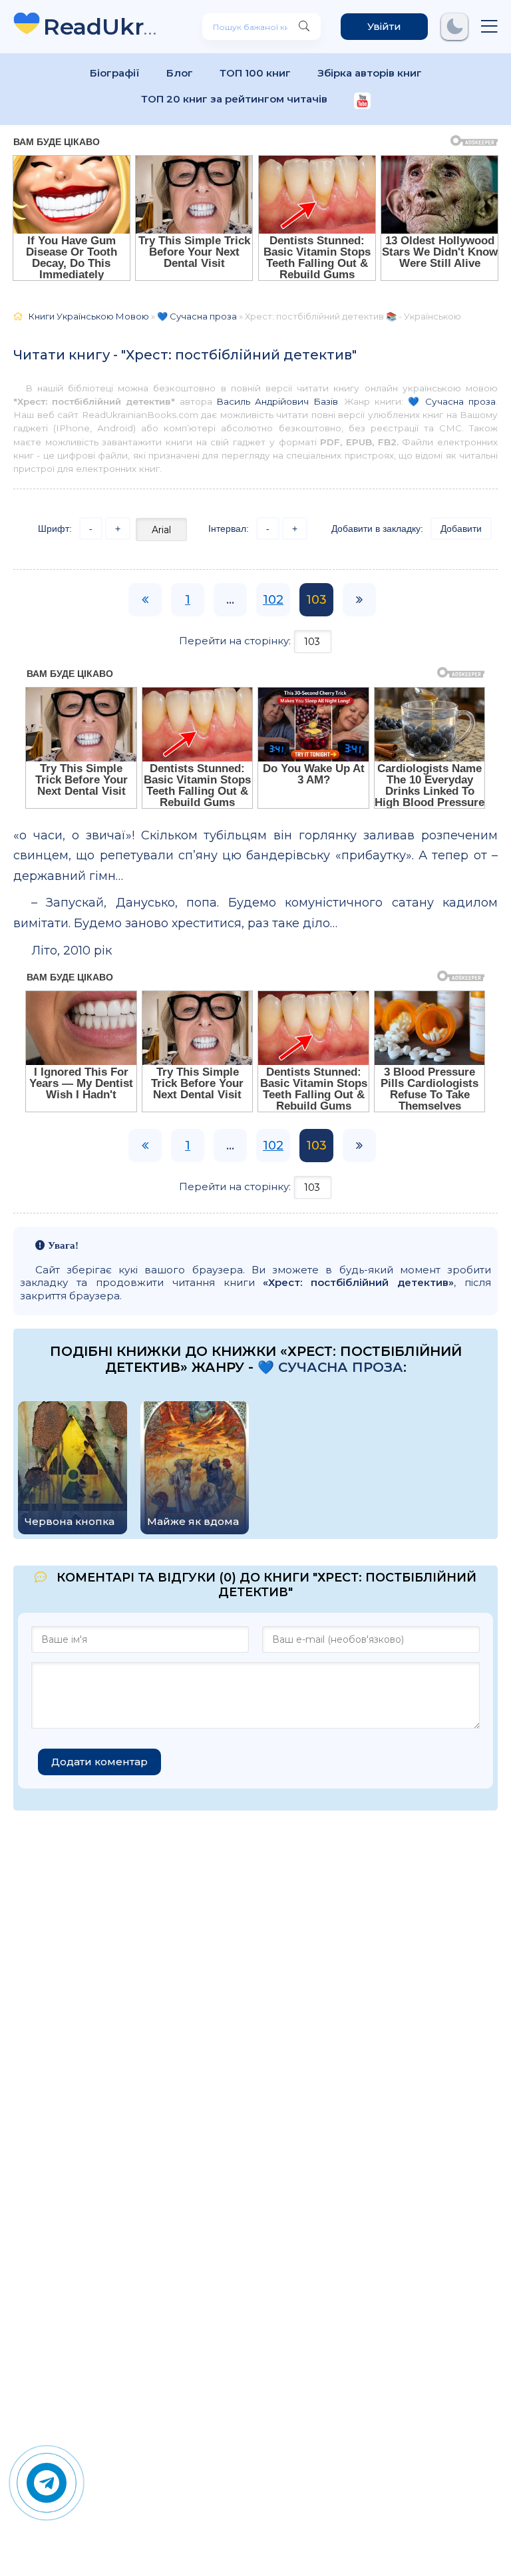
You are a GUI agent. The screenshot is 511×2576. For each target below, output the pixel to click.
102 (273, 600)
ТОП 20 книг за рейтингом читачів (234, 99)
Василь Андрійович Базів (277, 401)
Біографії (115, 73)
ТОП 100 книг (255, 73)
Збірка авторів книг (370, 73)
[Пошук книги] (304, 27)
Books (103, 26)
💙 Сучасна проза (452, 401)
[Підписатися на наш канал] (362, 102)
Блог (180, 73)
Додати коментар (99, 1762)
